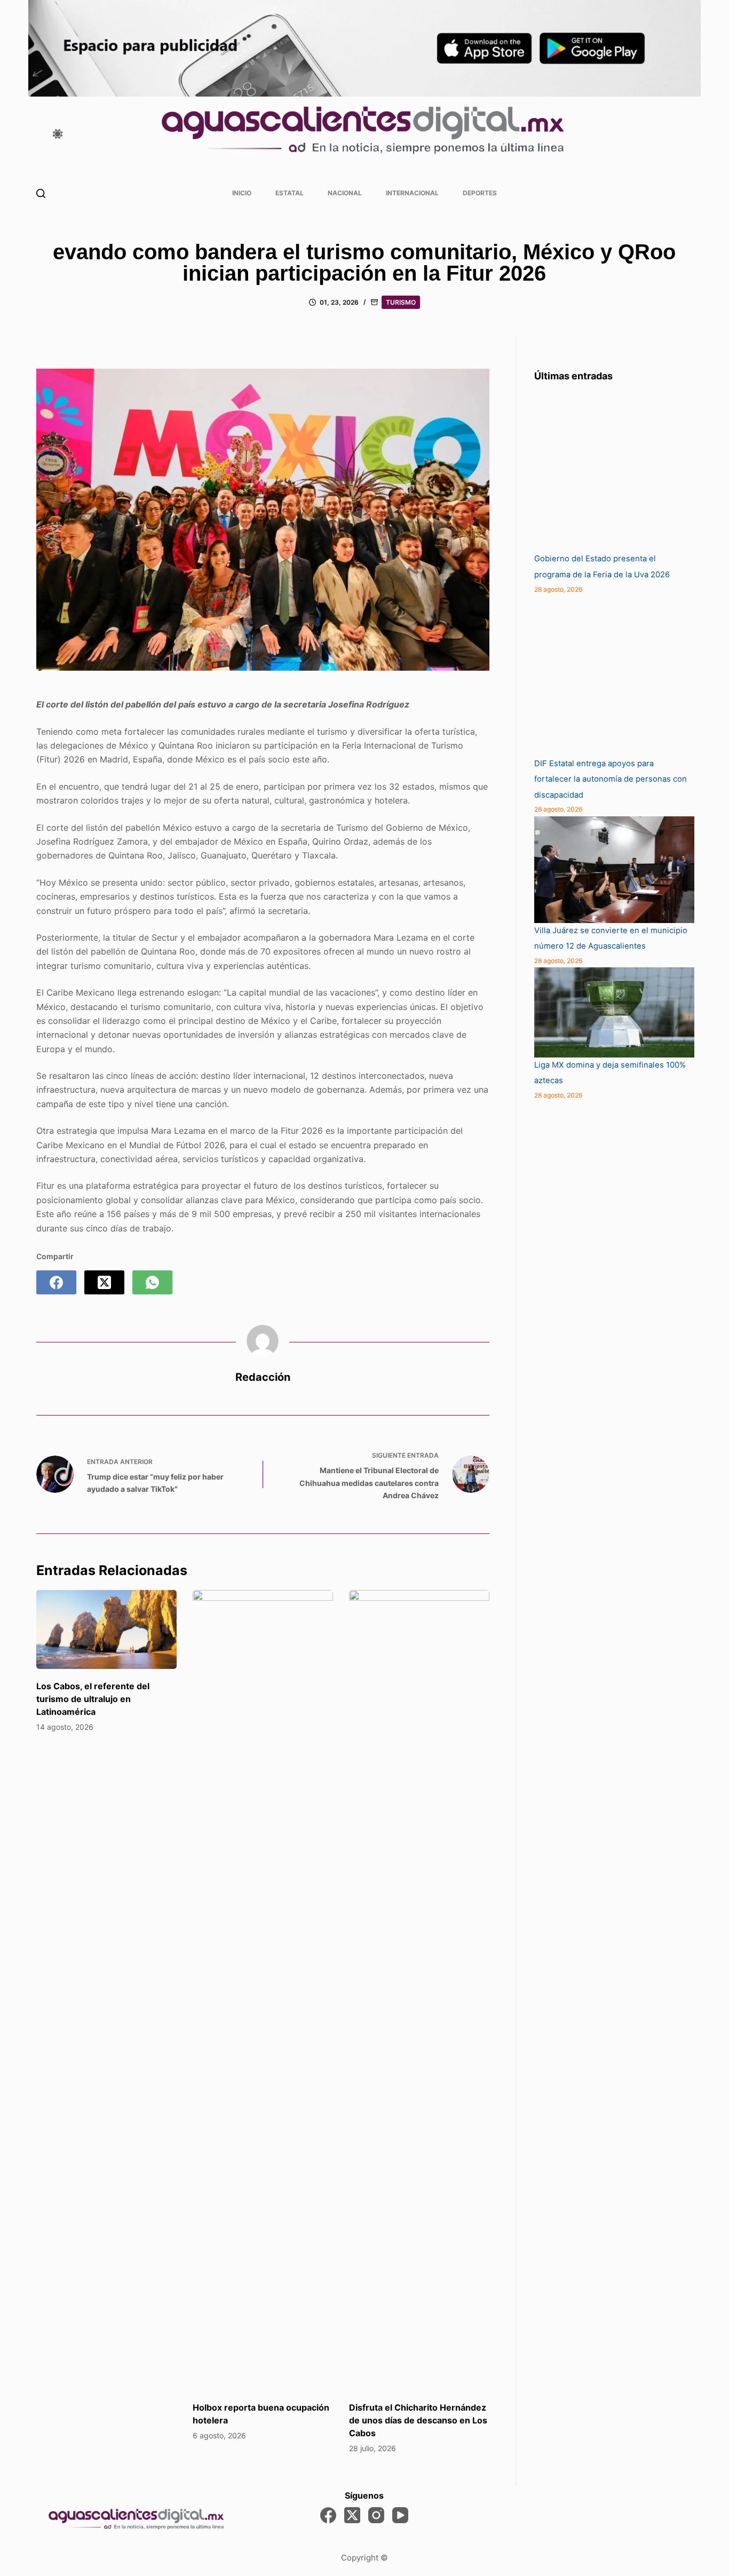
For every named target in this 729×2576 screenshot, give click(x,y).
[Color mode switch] (58, 134)
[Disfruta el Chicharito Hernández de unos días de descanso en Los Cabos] (419, 1990)
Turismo (401, 302)
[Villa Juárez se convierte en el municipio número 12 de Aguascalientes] (614, 870)
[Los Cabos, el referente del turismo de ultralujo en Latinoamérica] (106, 1629)
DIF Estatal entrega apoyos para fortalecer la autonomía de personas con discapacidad (611, 779)
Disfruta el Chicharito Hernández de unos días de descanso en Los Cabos (418, 2420)
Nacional (345, 193)
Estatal (290, 193)
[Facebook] (56, 1282)
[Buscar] (41, 193)
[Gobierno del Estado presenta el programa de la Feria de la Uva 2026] (614, 471)
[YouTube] (400, 2515)
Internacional (412, 193)
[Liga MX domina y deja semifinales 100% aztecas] (614, 1012)
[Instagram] (376, 2515)
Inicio (242, 193)
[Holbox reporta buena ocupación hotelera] (263, 1990)
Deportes (480, 193)
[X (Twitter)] (104, 1282)
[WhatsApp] (152, 1282)
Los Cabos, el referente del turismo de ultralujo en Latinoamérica (93, 1699)
